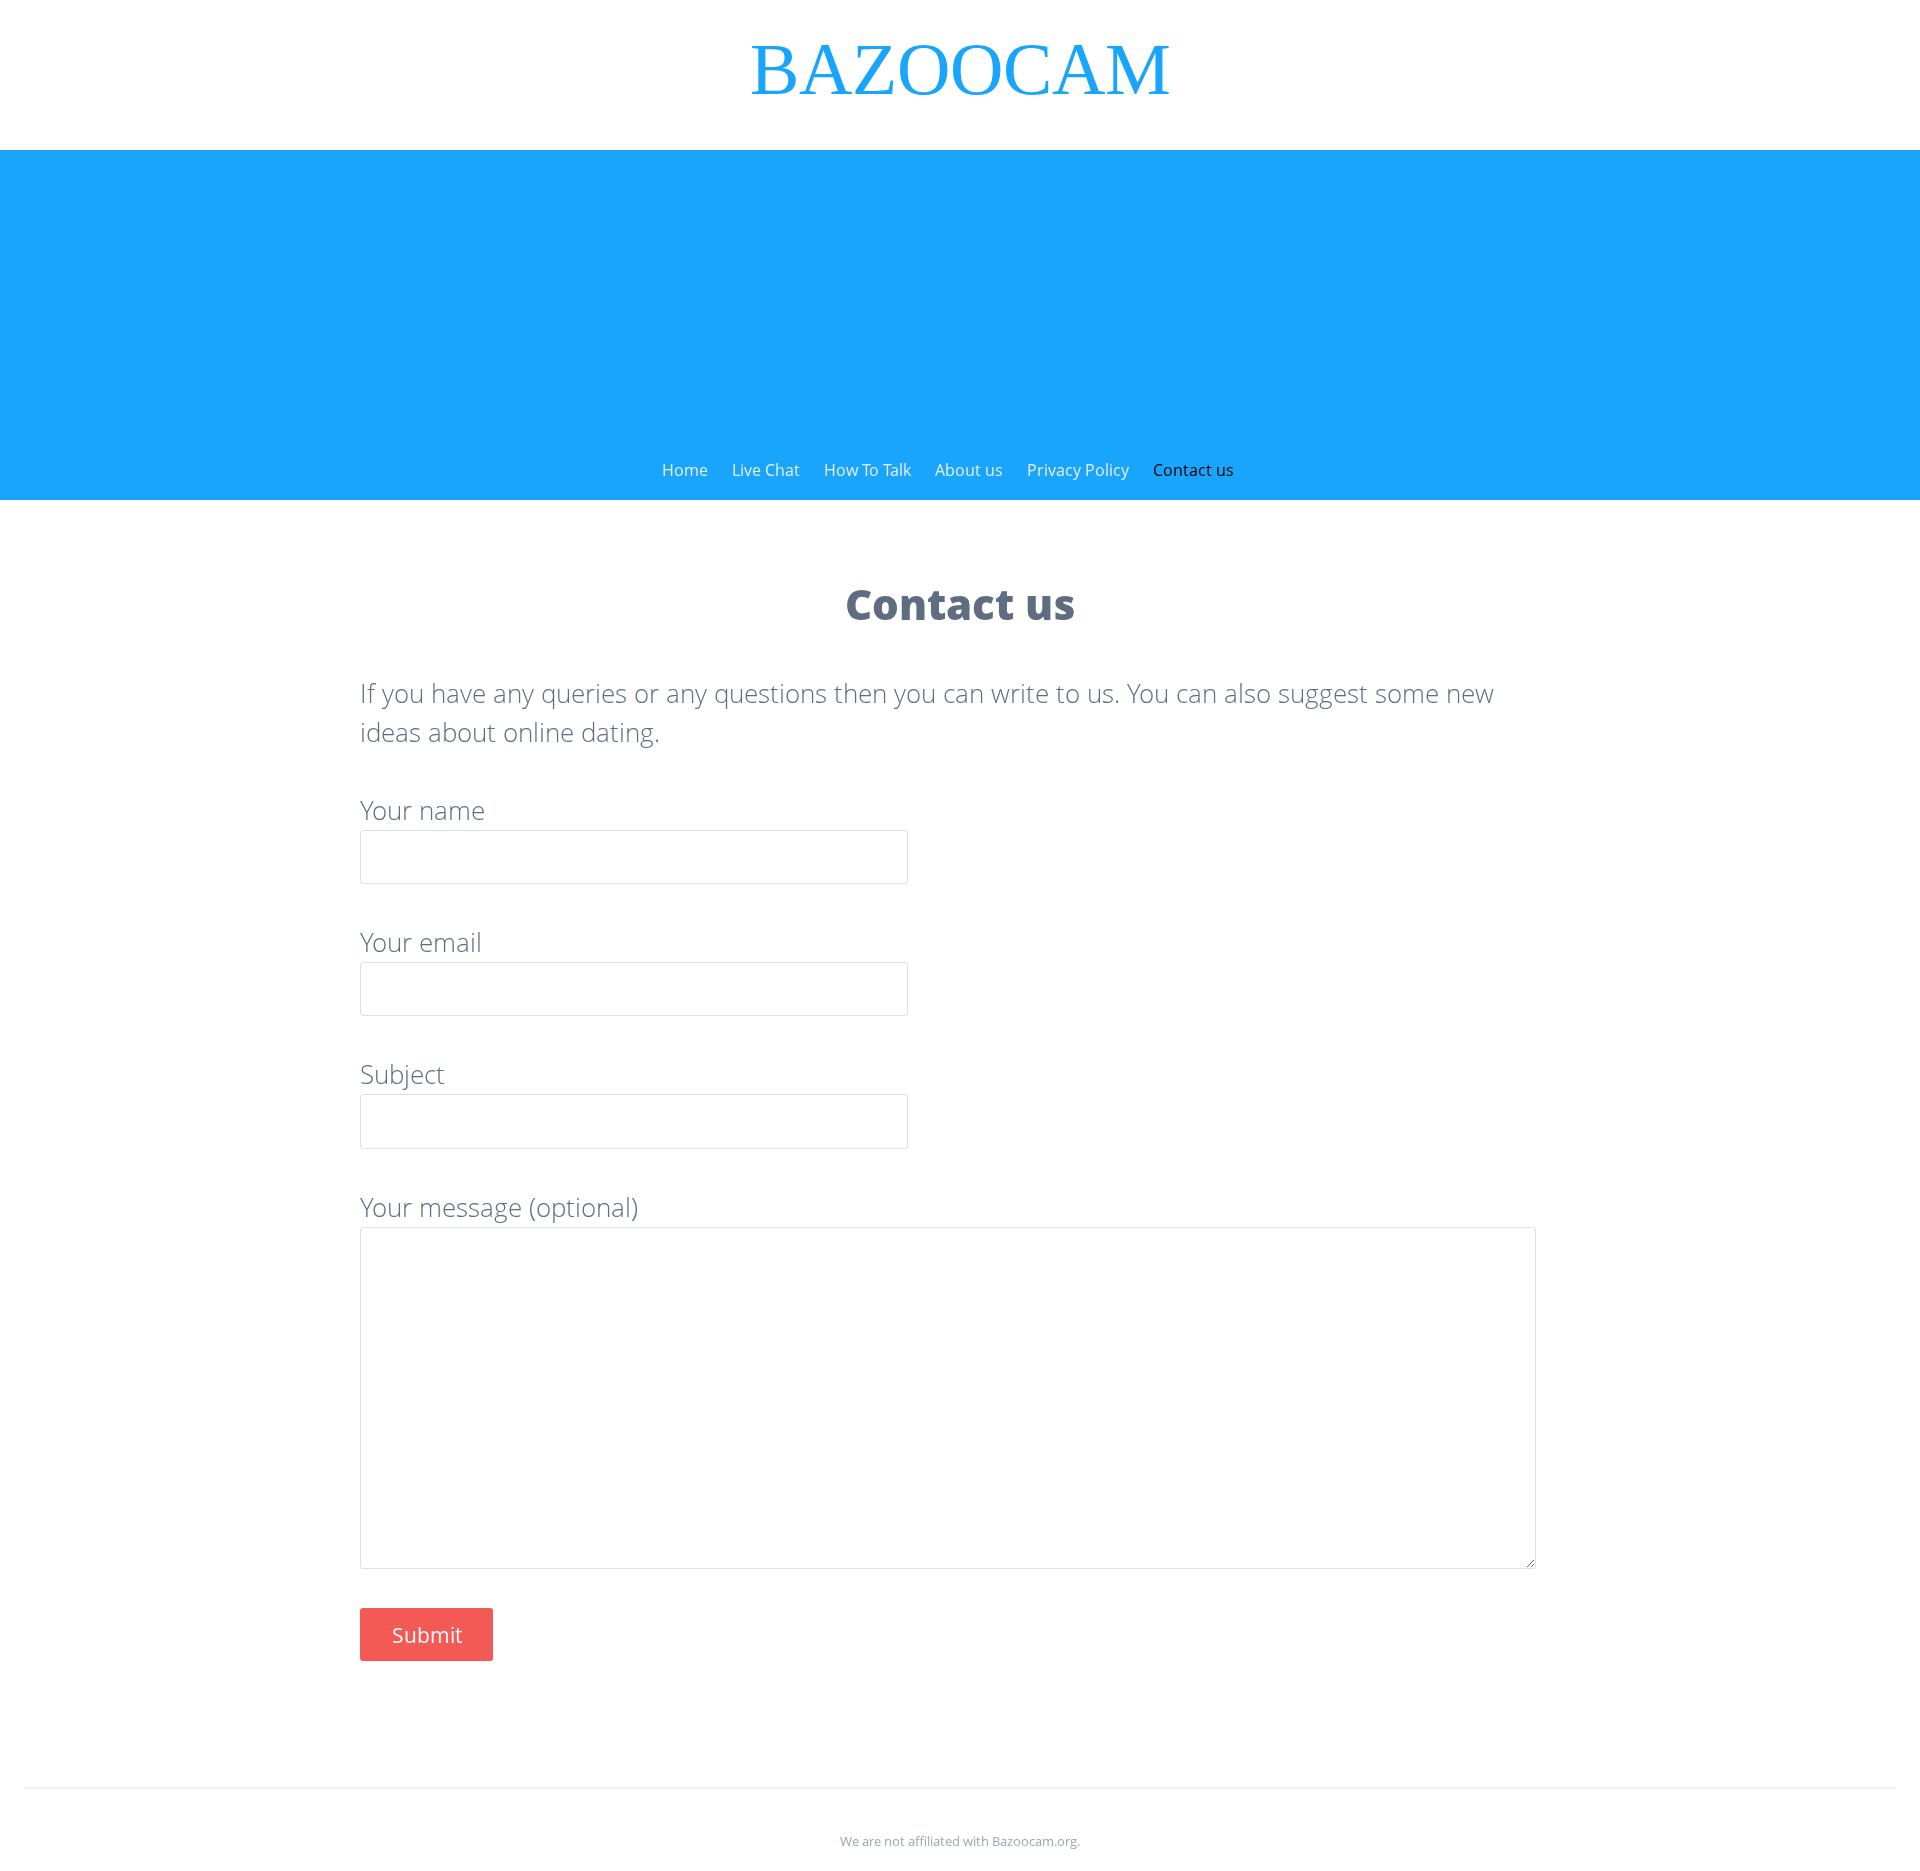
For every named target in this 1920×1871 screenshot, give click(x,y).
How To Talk (867, 470)
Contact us (1193, 470)
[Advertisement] (960, 290)
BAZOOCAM (960, 69)
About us (969, 470)
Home (685, 470)
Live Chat (766, 470)
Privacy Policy (1078, 470)
